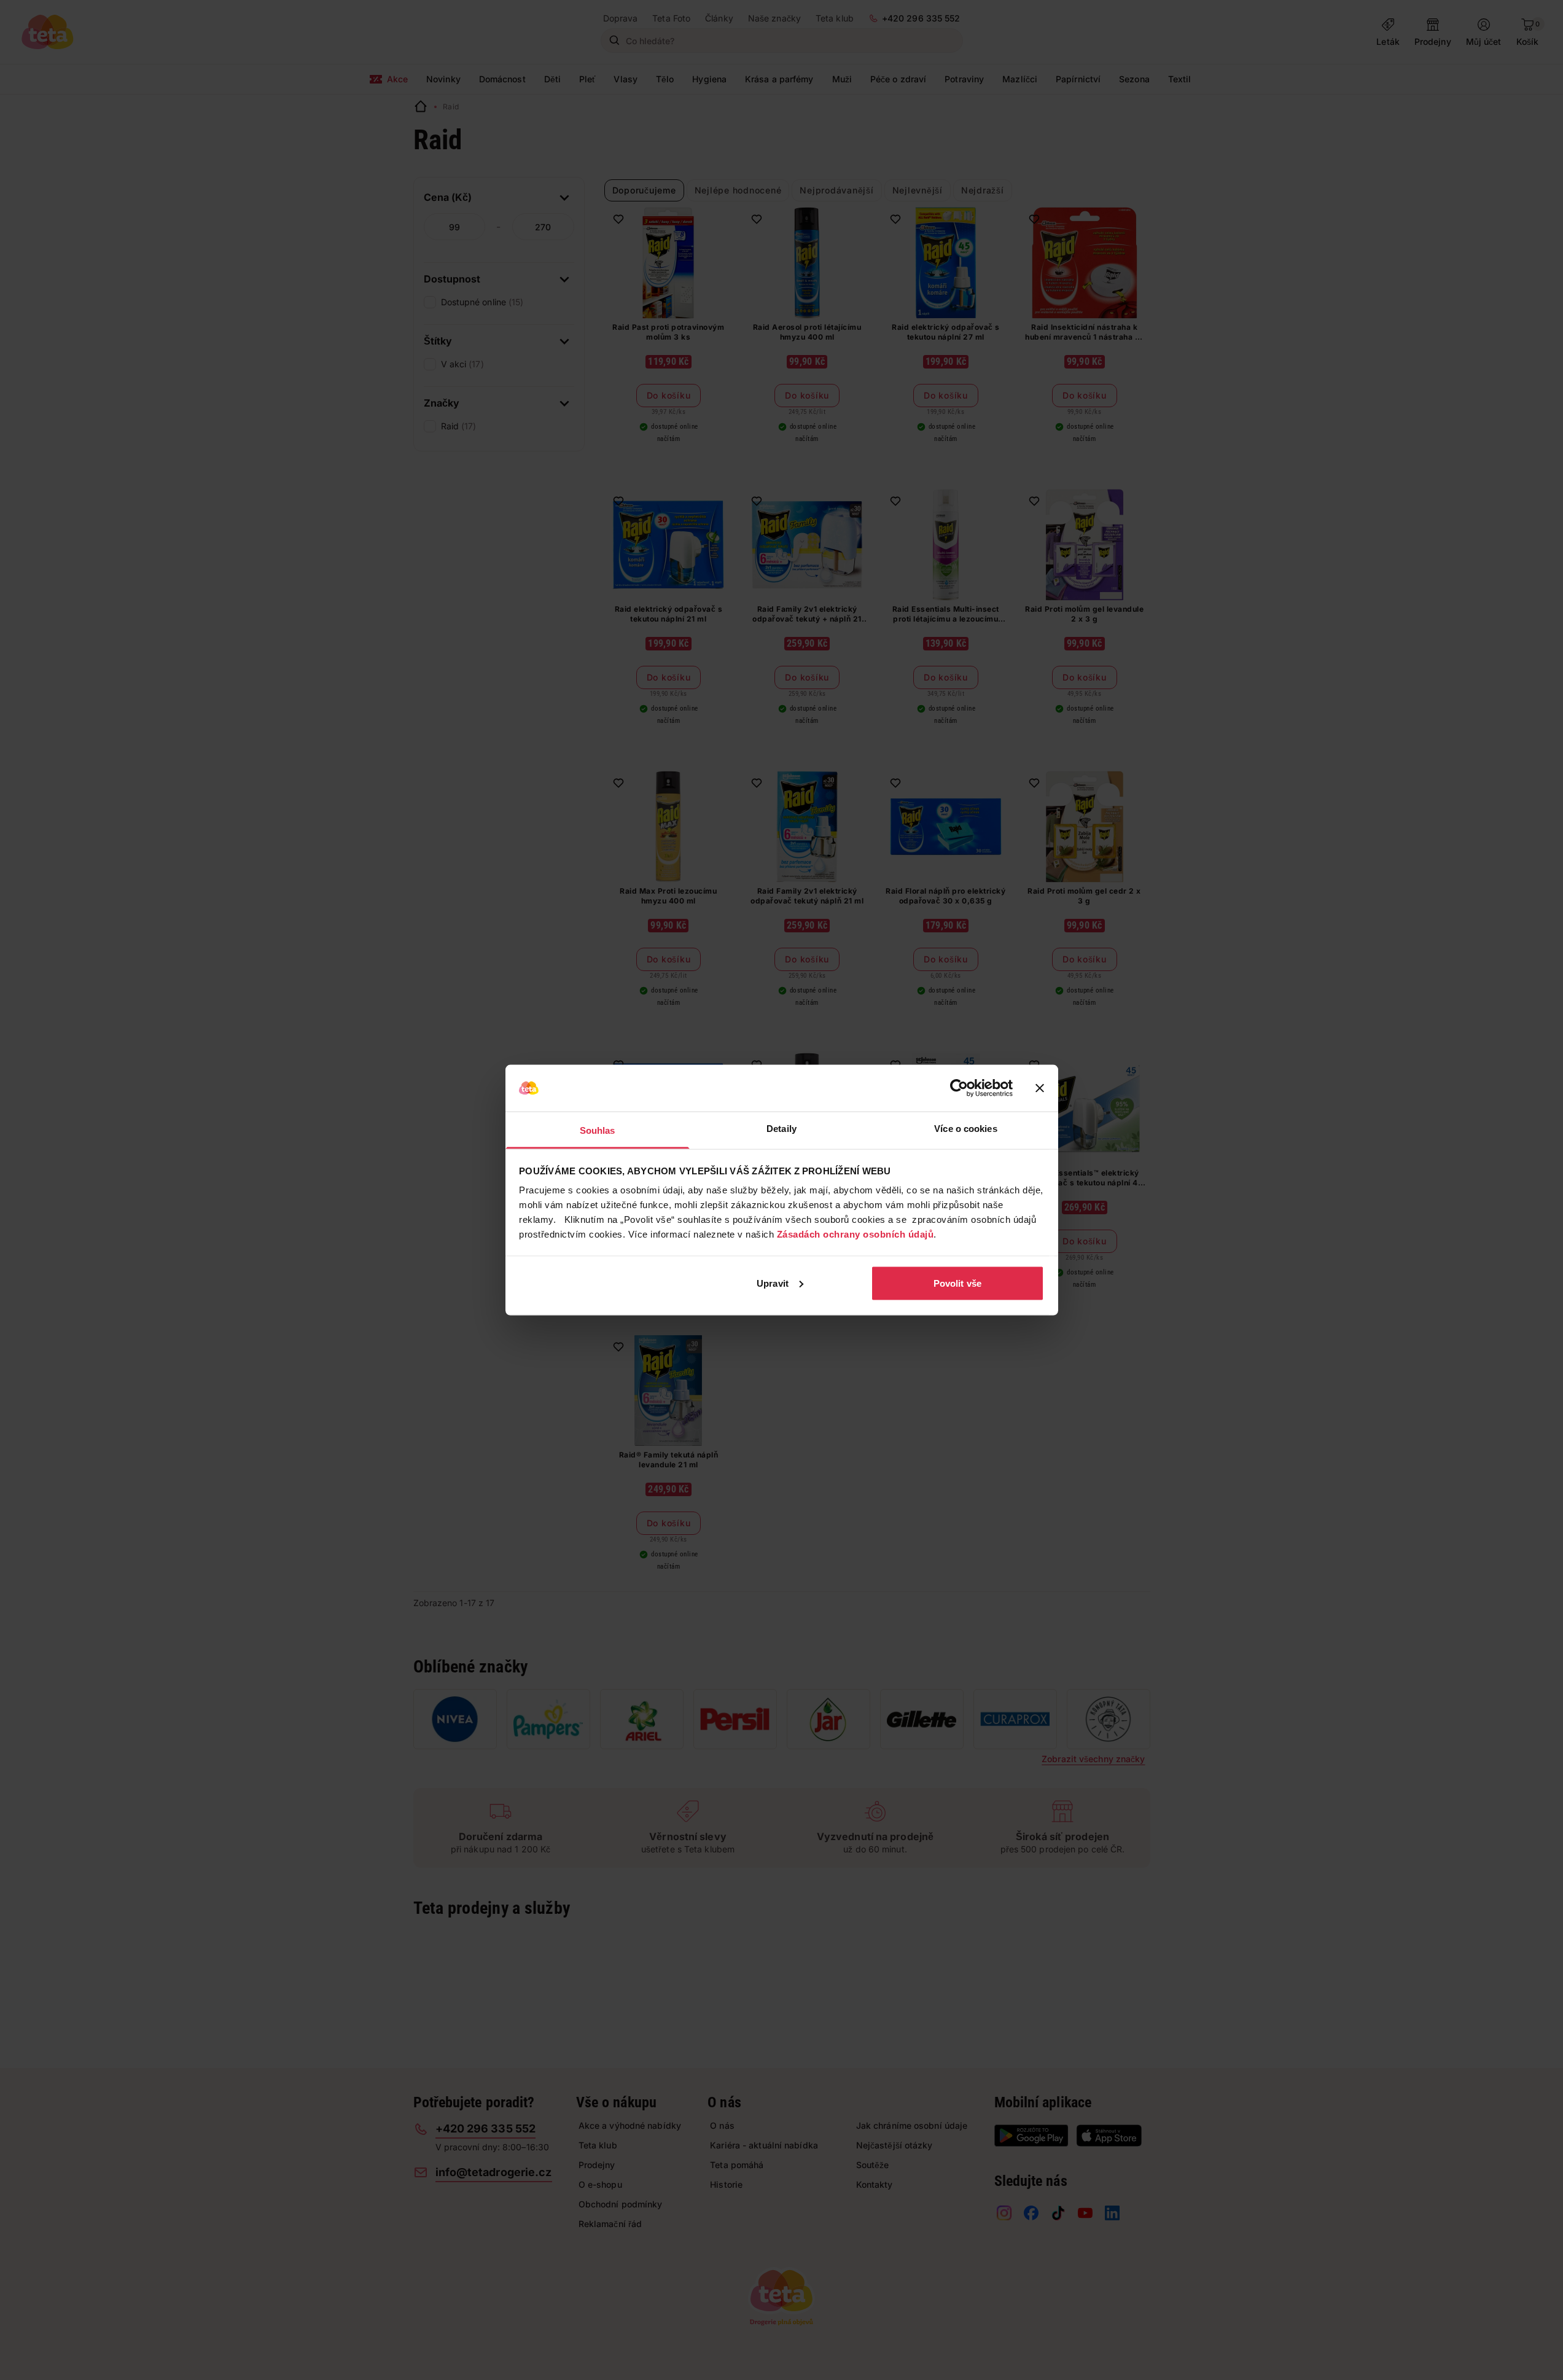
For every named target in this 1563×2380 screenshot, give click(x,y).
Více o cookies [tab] (965, 1129)
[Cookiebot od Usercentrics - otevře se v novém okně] (959, 1088)
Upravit (773, 1283)
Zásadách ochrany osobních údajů (856, 1234)
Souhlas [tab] (598, 1130)
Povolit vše (957, 1283)
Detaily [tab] (781, 1129)
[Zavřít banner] (1040, 1088)
